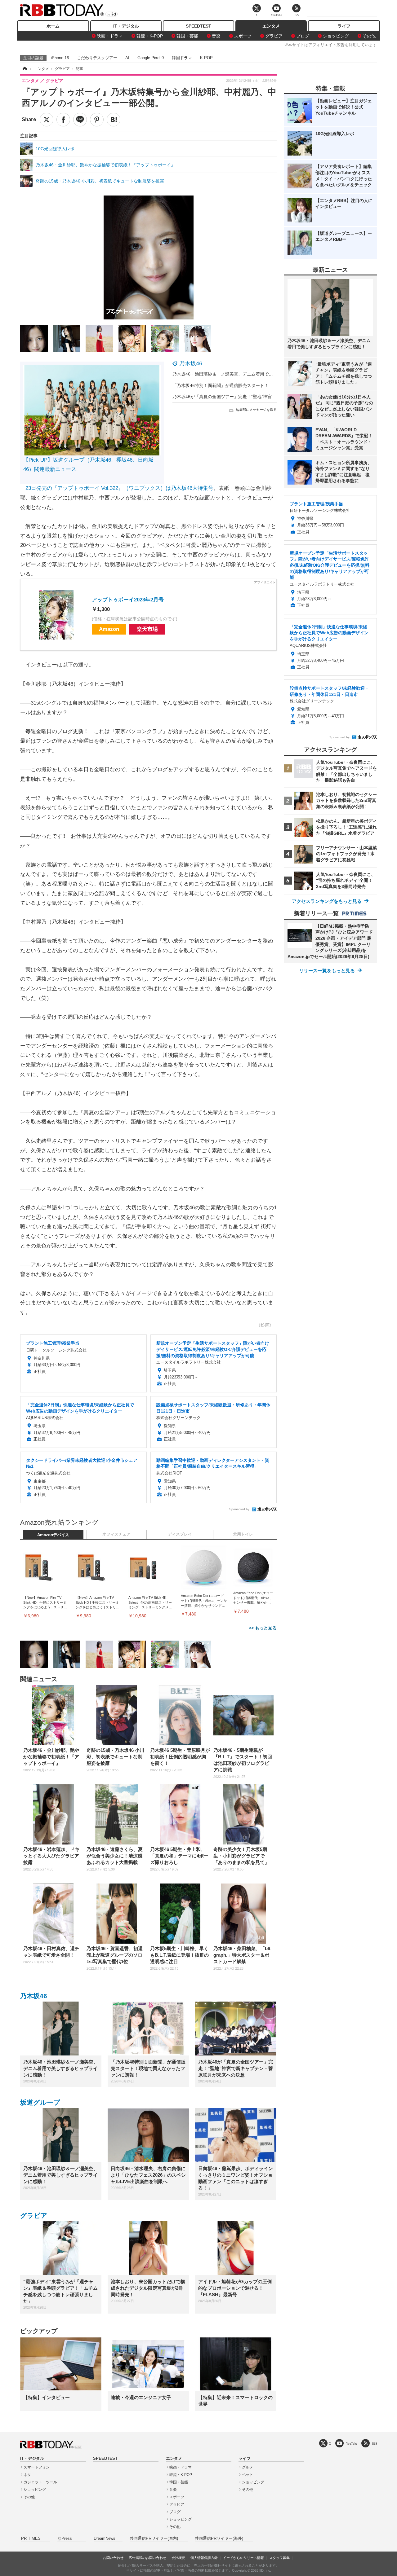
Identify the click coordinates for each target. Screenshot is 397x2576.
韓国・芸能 (187, 36)
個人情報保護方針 (204, 2558)
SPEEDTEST (198, 26)
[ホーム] (24, 69)
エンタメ (271, 26)
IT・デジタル (126, 26)
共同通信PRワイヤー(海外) (219, 2539)
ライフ (344, 26)
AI (127, 58)
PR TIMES (31, 2539)
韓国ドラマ (182, 58)
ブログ (303, 36)
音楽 (216, 36)
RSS (375, 2444)
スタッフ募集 (279, 2558)
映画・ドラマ (110, 36)
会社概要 (178, 2558)
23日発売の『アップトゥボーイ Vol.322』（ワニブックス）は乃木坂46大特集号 (119, 488)
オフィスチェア (116, 1534)
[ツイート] (47, 120)
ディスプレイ (180, 1534)
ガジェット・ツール (40, 2482)
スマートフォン (37, 2467)
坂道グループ (40, 2102)
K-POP (206, 58)
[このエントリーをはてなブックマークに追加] (114, 120)
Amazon (109, 629)
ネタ (27, 2475)
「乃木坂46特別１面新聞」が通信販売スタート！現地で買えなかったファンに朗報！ (255, 385)
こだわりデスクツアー (97, 58)
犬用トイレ (243, 1534)
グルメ (248, 2467)
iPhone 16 (60, 58)
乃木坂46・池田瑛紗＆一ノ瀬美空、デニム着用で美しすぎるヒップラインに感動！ (253, 374)
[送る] (80, 120)
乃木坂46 (191, 363)
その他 (369, 36)
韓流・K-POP (150, 36)
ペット (248, 2475)
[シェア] (63, 120)
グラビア (274, 36)
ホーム (53, 26)
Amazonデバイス (53, 1535)
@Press (65, 2539)
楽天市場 (147, 629)
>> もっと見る (263, 1628)
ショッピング (336, 36)
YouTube (352, 2444)
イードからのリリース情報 (243, 2558)
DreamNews (105, 2539)
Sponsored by (239, 1509)
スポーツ (243, 36)
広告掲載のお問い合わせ (147, 2558)
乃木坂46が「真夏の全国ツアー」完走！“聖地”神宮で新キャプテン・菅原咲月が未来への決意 (263, 397)
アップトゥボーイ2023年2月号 (128, 600)
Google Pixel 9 (151, 58)
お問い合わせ (113, 2558)
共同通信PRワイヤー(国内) (154, 2539)
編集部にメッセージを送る (256, 410)
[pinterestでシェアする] (97, 120)
